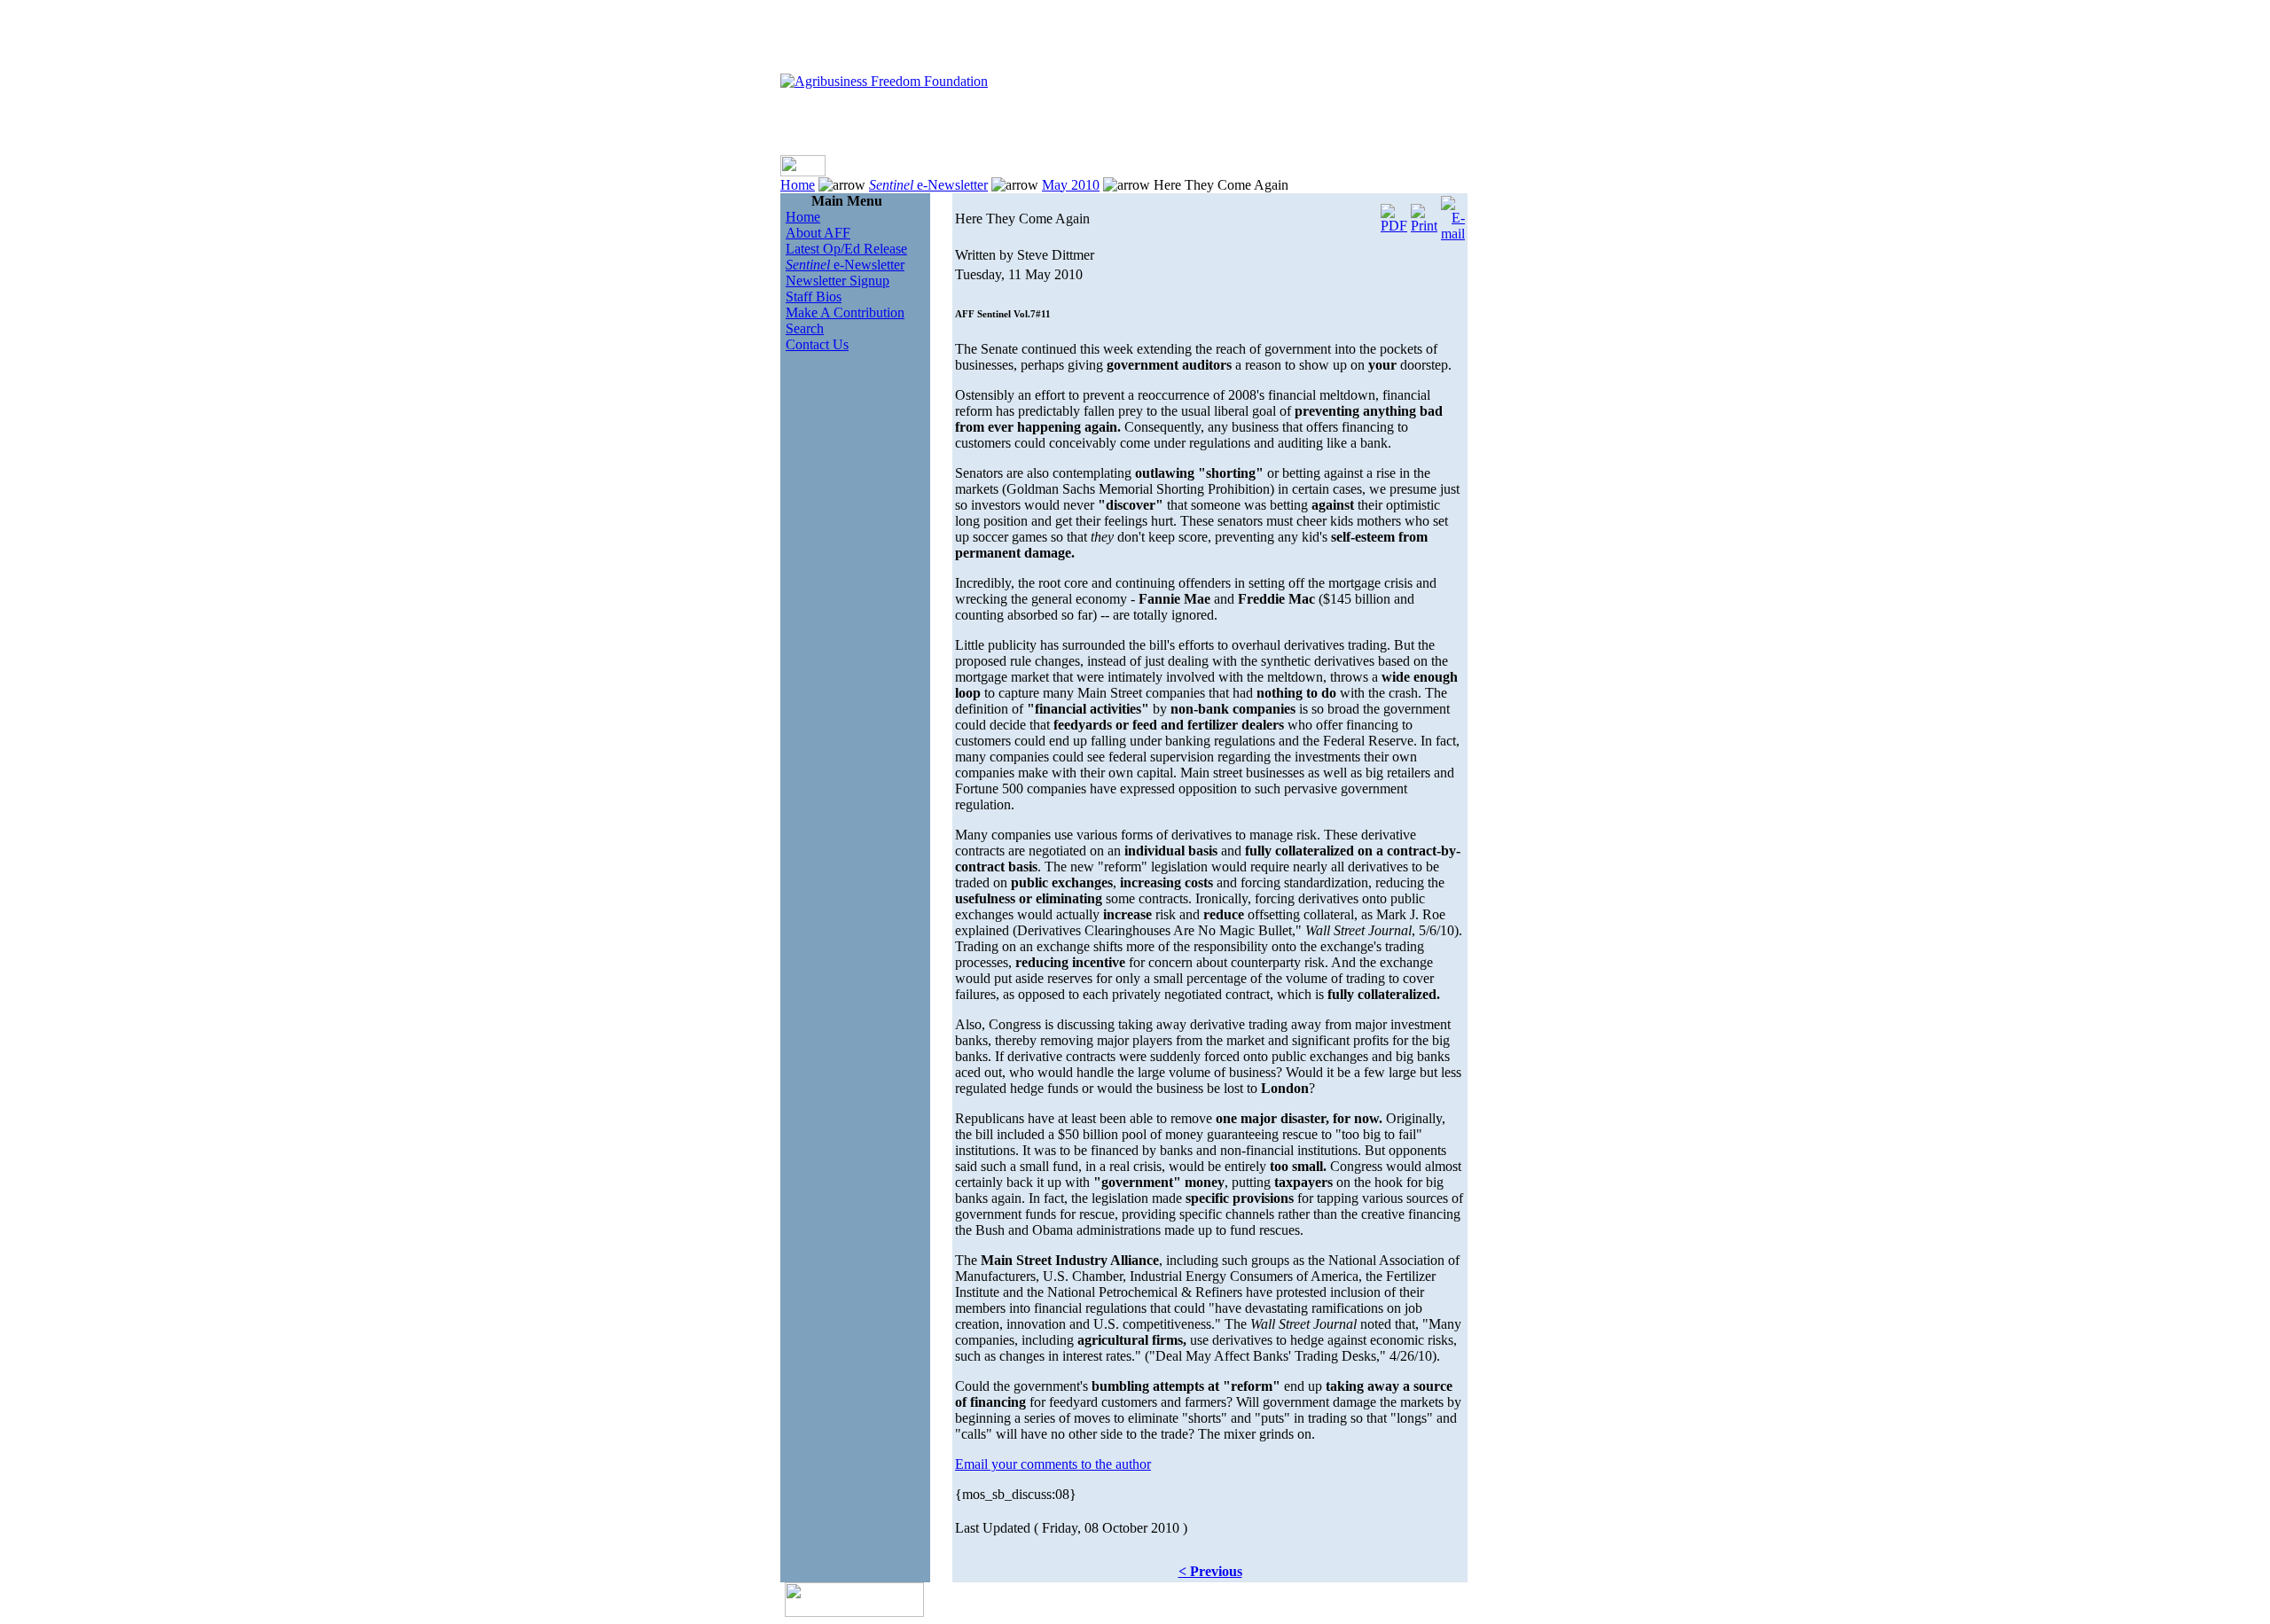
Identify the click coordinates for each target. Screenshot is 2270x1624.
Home (798, 185)
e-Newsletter (928, 185)
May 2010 (1071, 185)
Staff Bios (814, 297)
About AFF (818, 233)
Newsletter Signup (838, 281)
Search (805, 328)
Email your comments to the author (1053, 1464)
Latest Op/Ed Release (846, 249)
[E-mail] (1453, 214)
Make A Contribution (845, 312)
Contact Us (817, 344)
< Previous (1210, 1571)
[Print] (1424, 214)
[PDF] (1394, 214)
